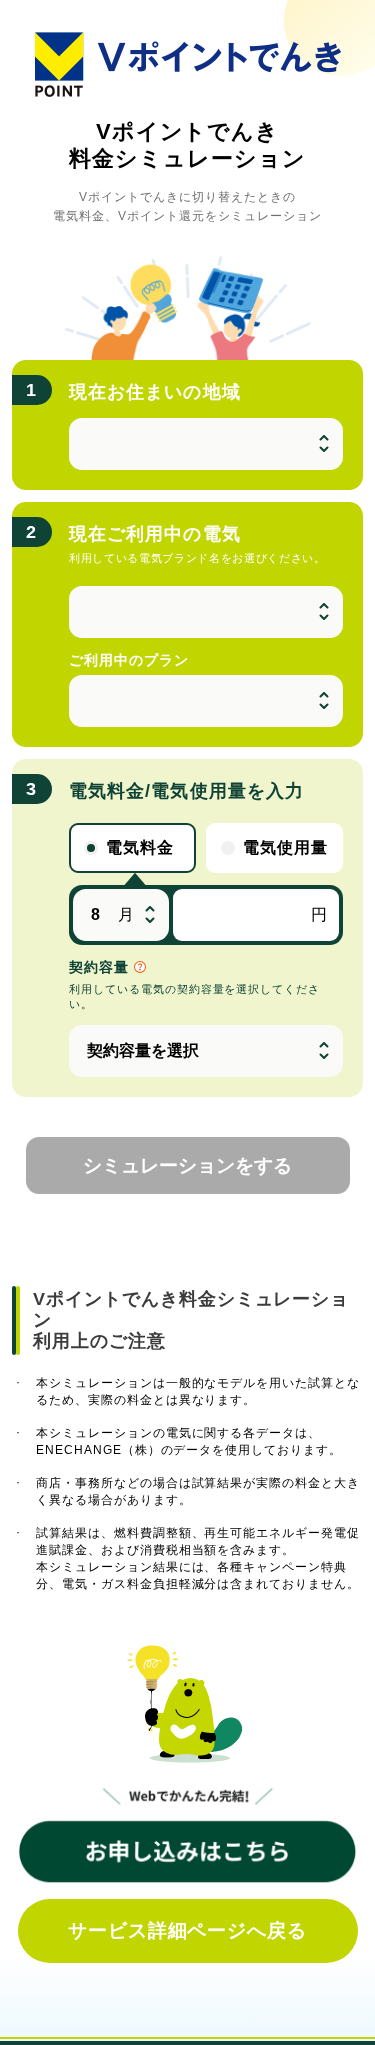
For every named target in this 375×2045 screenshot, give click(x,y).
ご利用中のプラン (129, 660)
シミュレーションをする (187, 1165)
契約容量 (101, 967)
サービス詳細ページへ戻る (188, 1930)
